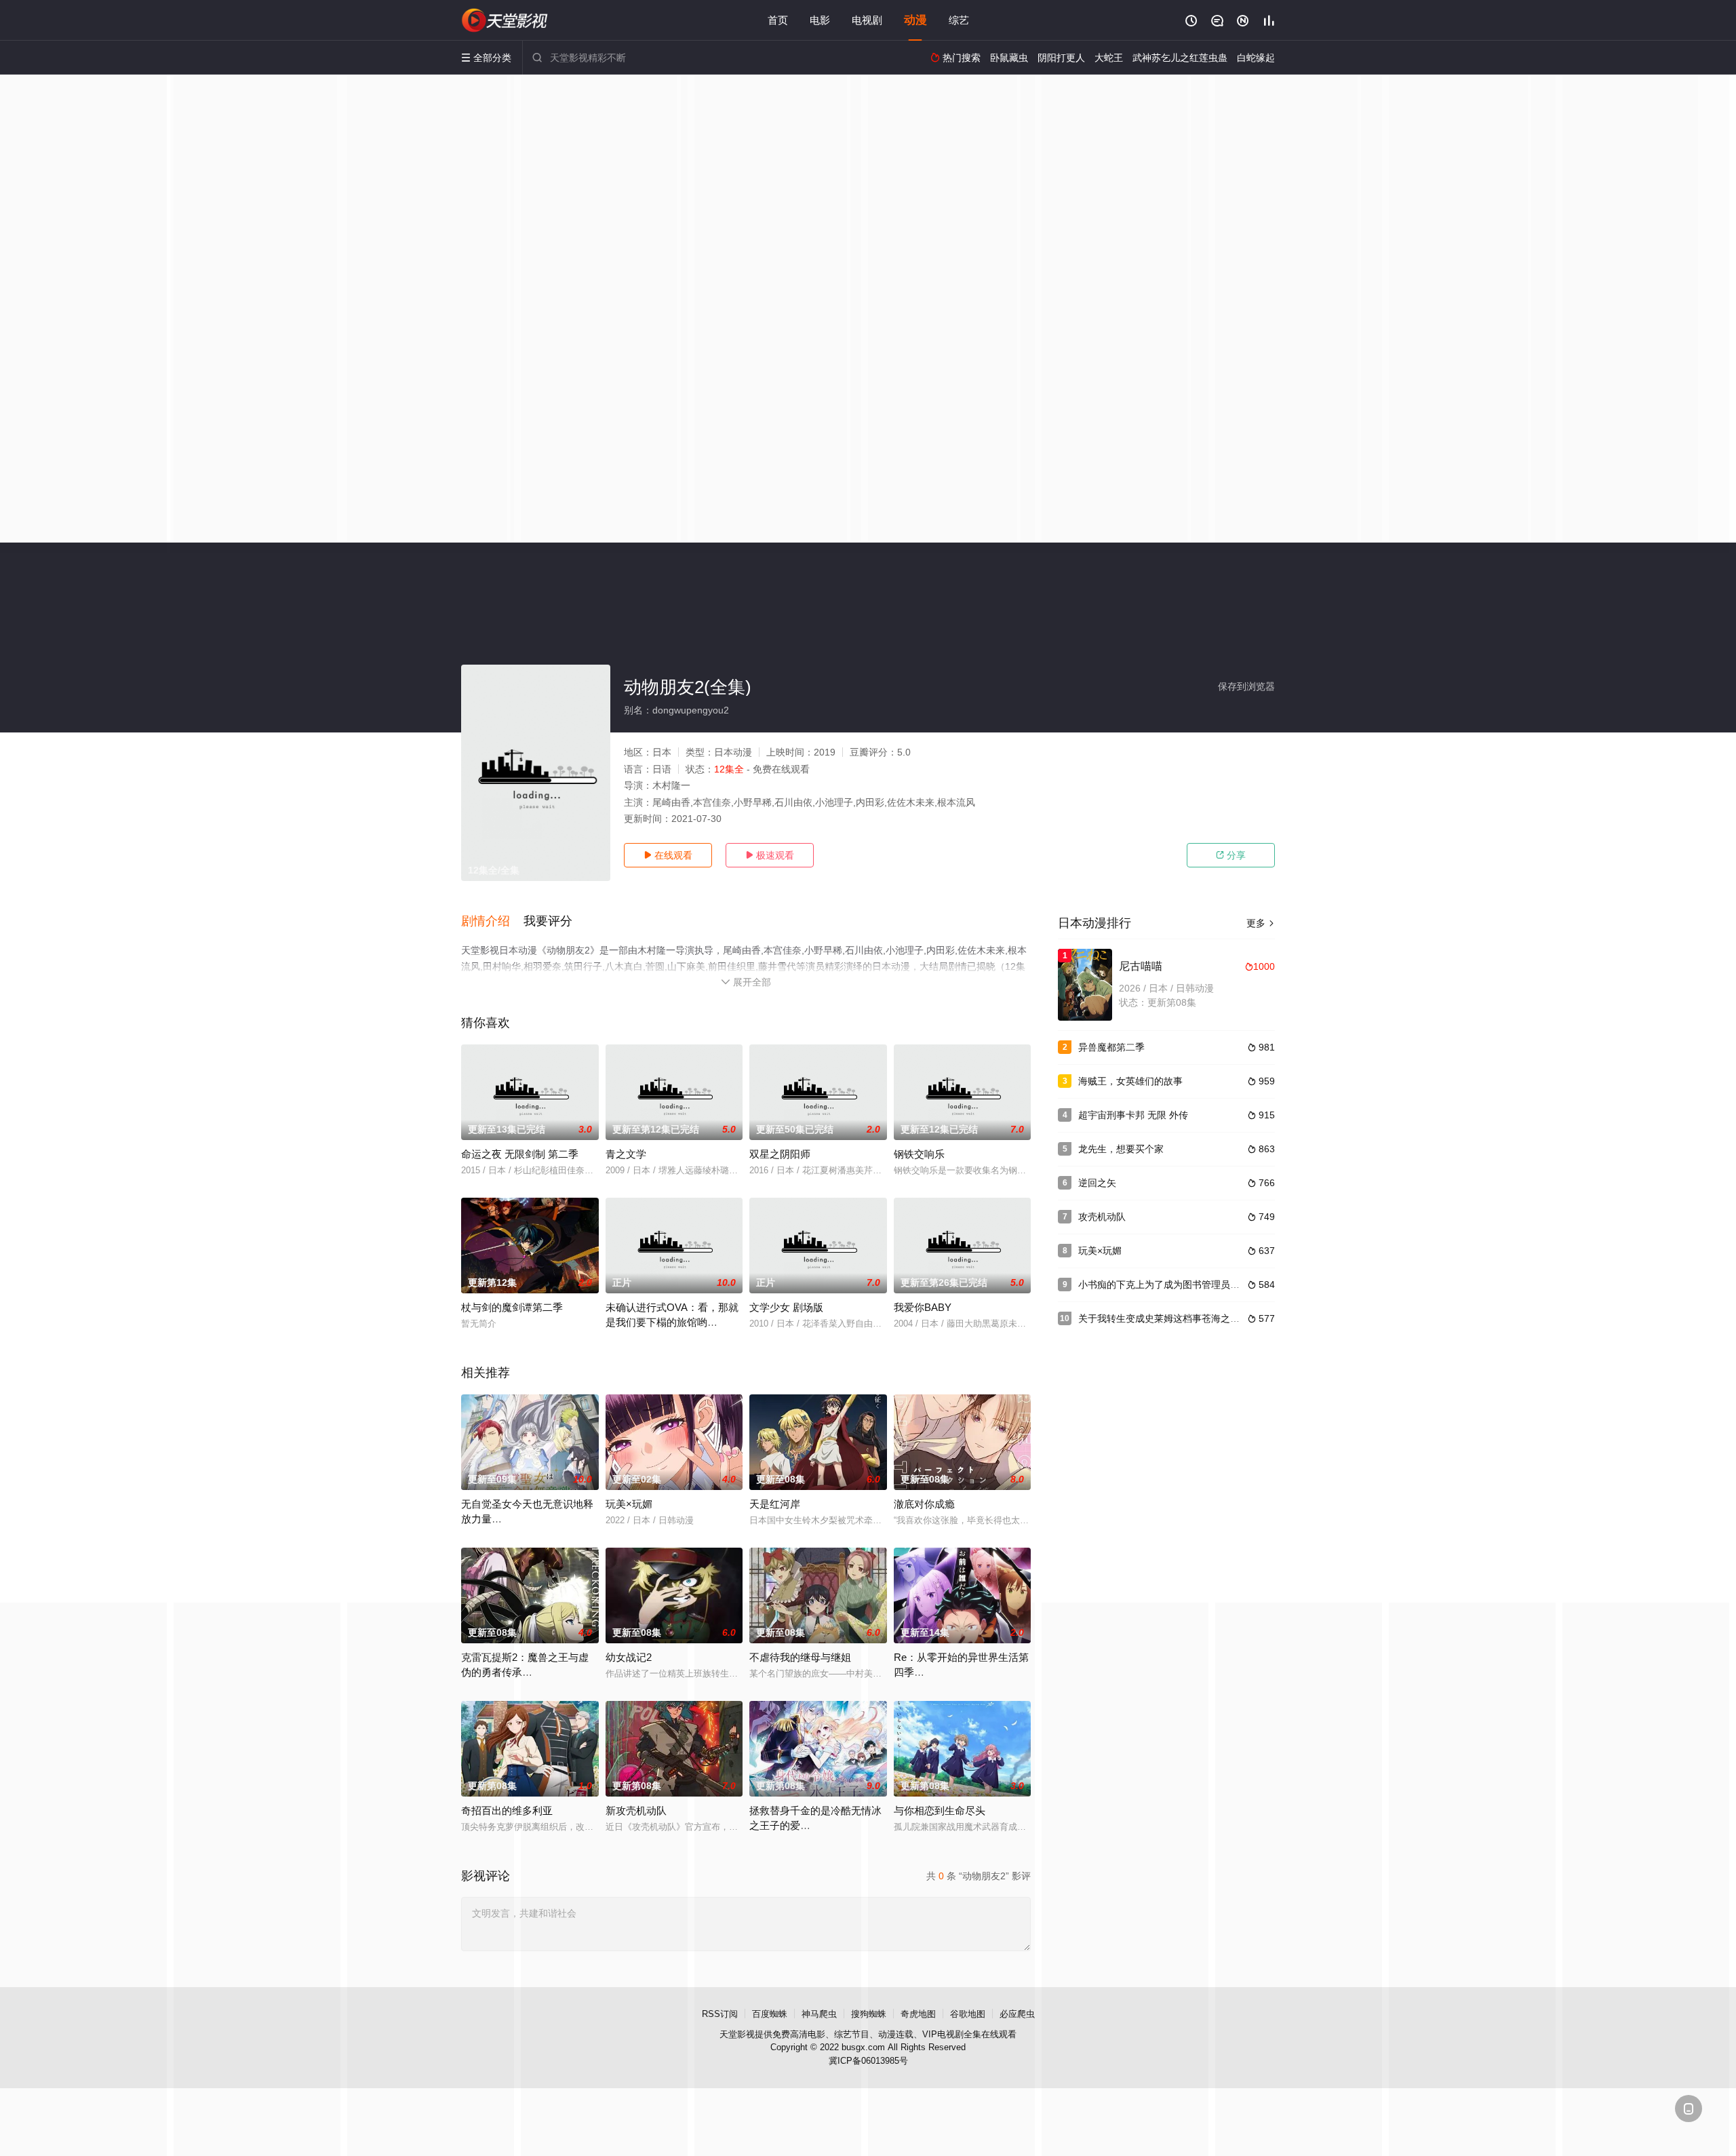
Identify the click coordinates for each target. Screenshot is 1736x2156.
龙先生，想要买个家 (1121, 1149)
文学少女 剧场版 (786, 1307)
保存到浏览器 (1246, 686)
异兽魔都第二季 (1111, 1047)
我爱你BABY (923, 1307)
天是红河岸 (775, 1504)
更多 (1261, 923)
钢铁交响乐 (919, 1154)
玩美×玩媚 (629, 1504)
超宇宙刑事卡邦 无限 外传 (1133, 1115)
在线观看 (668, 855)
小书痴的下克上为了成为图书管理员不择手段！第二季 (1192, 1285)
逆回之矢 (1097, 1183)
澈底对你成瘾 (924, 1504)
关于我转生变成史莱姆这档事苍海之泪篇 (1164, 1318)
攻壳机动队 (1102, 1217)
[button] (492, 922)
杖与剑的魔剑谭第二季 (512, 1307)
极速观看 (770, 855)
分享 (1231, 855)
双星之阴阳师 (780, 1154)
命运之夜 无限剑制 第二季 (520, 1154)
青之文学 (626, 1154)
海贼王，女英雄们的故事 (1130, 1081)
